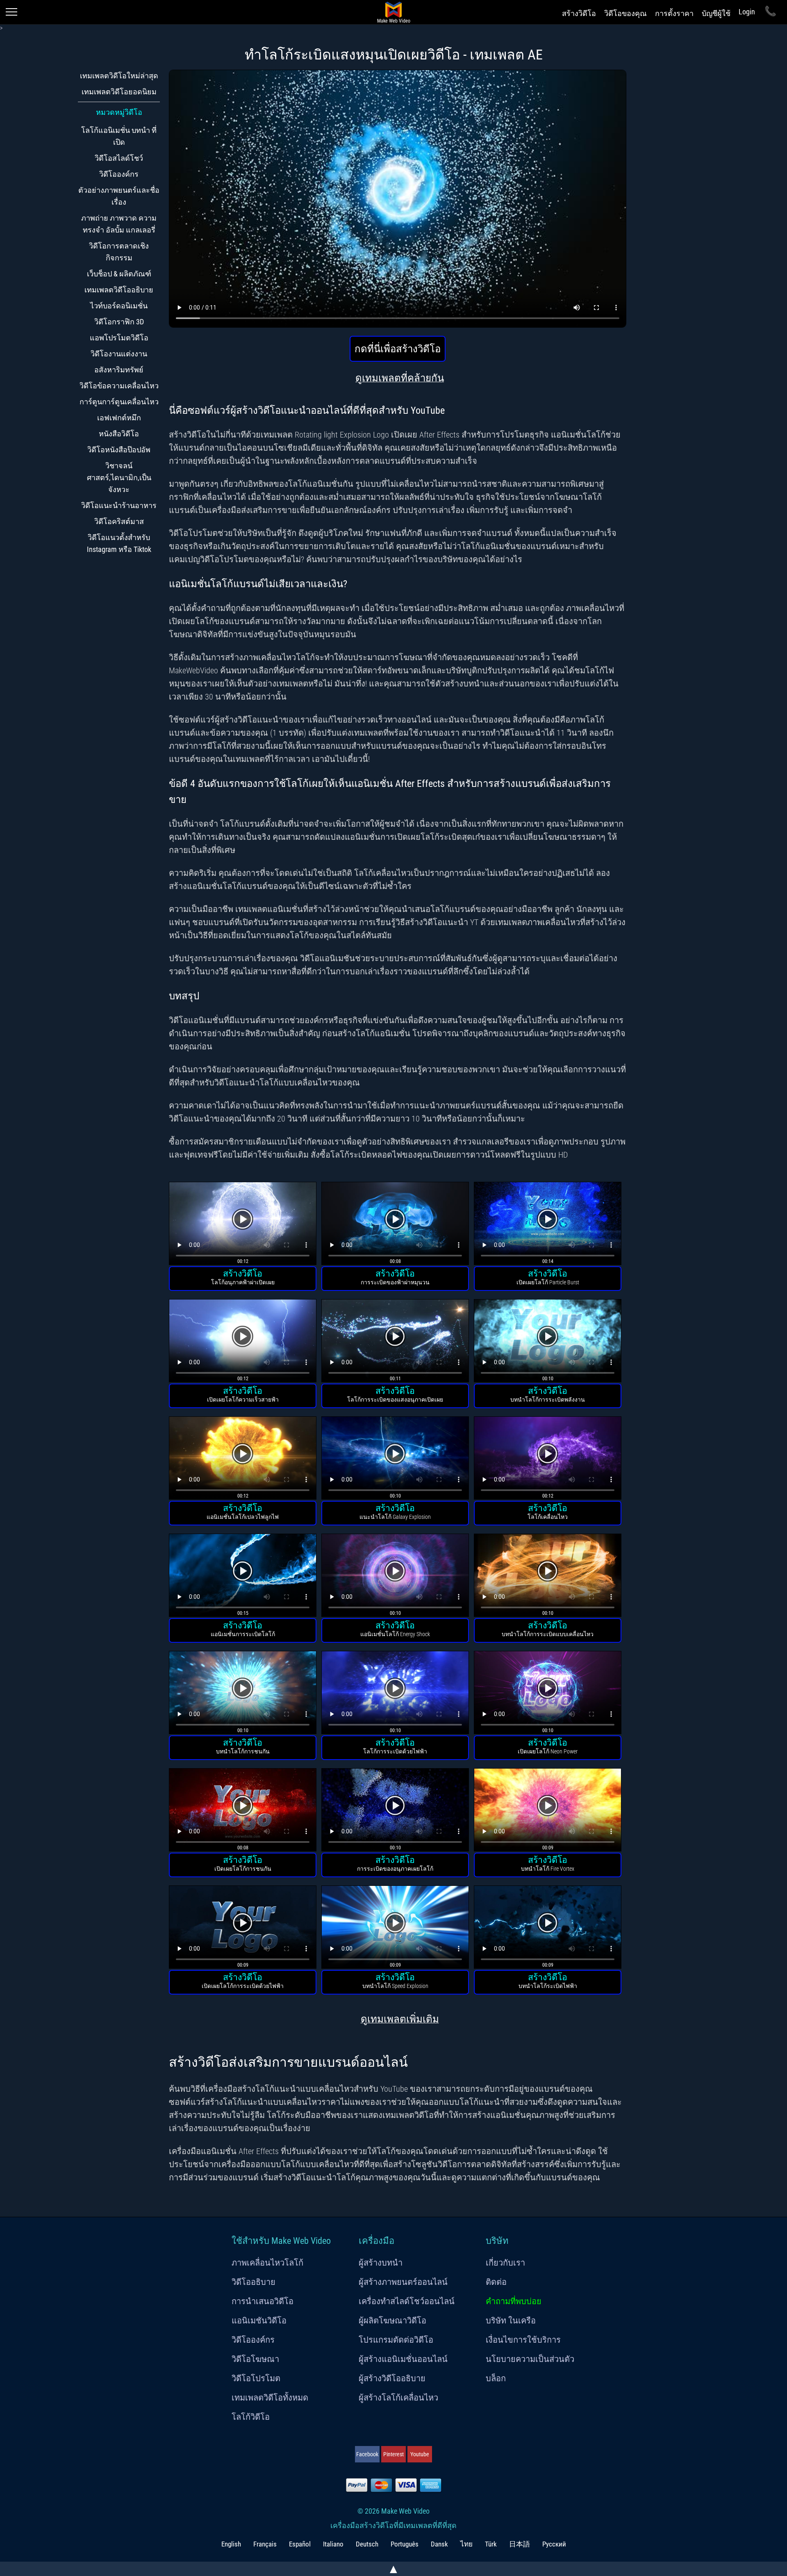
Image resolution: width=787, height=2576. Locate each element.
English (231, 2544)
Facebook (367, 2454)
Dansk (439, 2544)
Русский (554, 2544)
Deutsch (367, 2544)
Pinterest (393, 2454)
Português (405, 2544)
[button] (243, 1225)
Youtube (420, 2454)
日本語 (520, 2544)
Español (300, 2544)
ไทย (466, 2544)
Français (265, 2544)
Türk (491, 2544)
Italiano (333, 2544)
